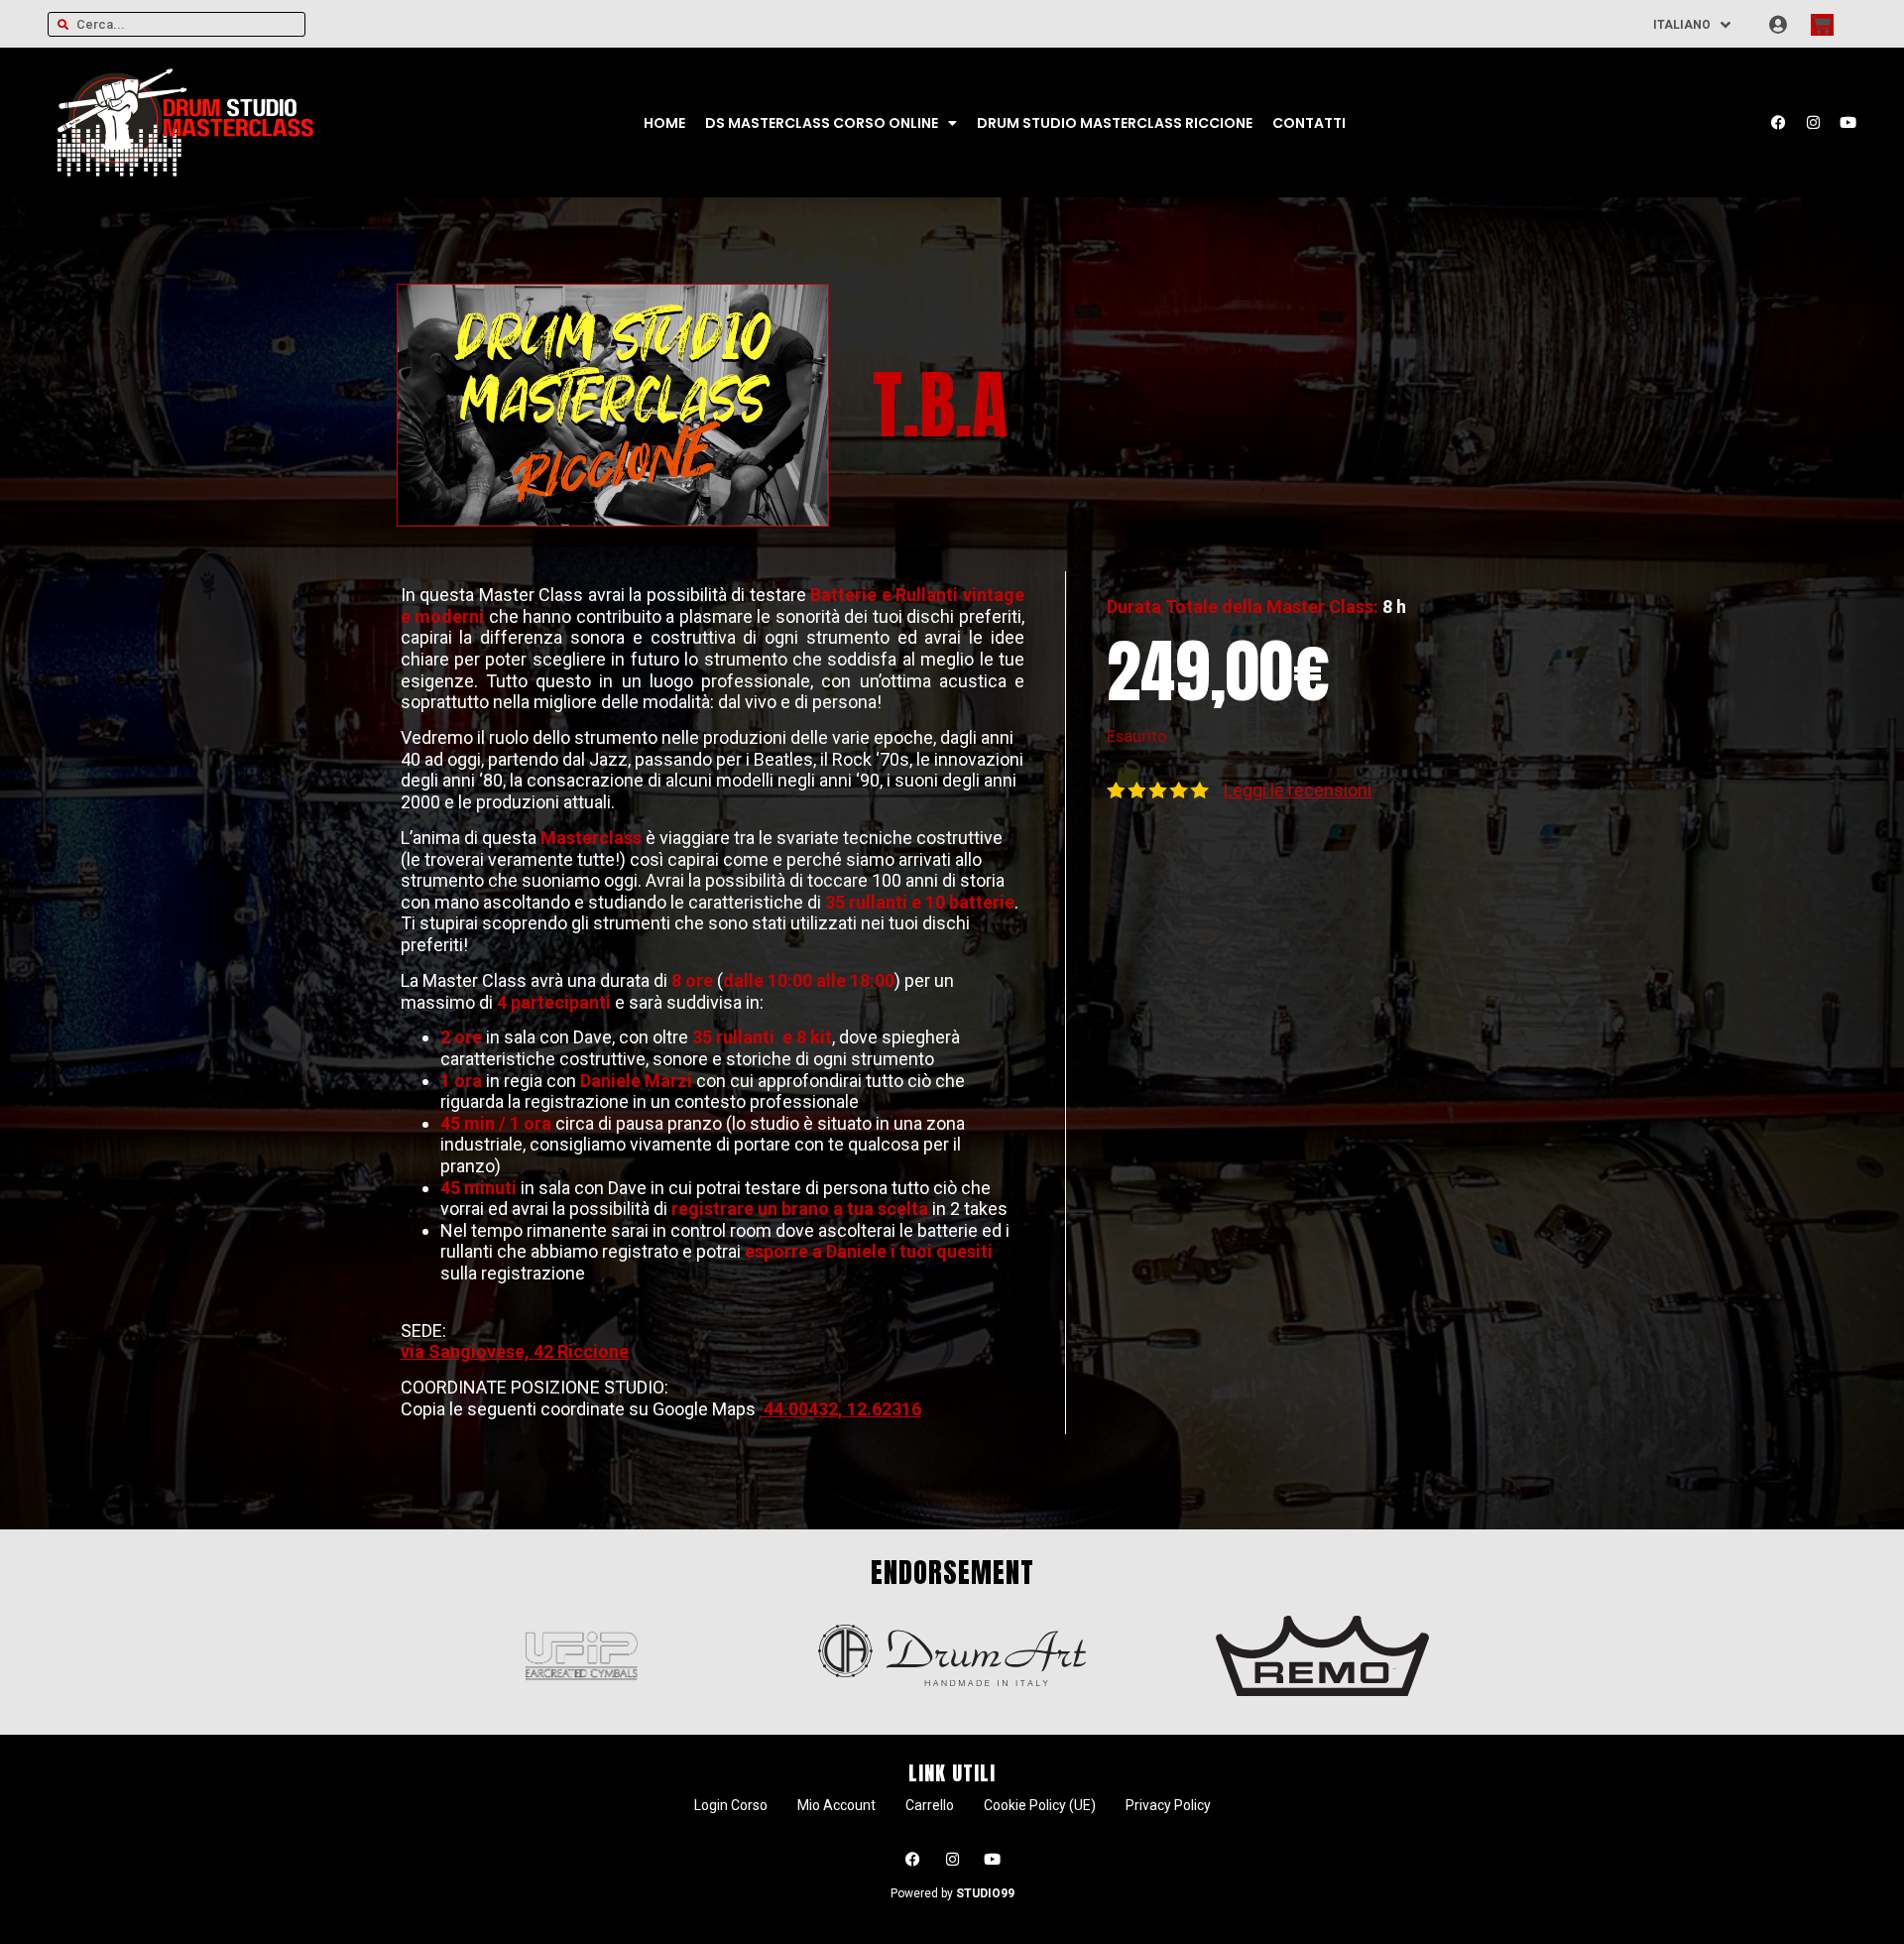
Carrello (930, 1805)
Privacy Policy (1168, 1805)
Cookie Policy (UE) (1040, 1805)
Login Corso (731, 1805)
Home (664, 123)
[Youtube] (1847, 123)
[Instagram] (1813, 123)
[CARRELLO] (1822, 25)
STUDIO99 (985, 1893)
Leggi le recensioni (1298, 790)
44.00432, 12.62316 (840, 1409)
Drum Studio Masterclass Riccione (1115, 123)
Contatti (1309, 123)
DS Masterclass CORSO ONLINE (822, 123)
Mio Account (836, 1805)
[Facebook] (1778, 123)
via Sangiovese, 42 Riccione (515, 1351)
